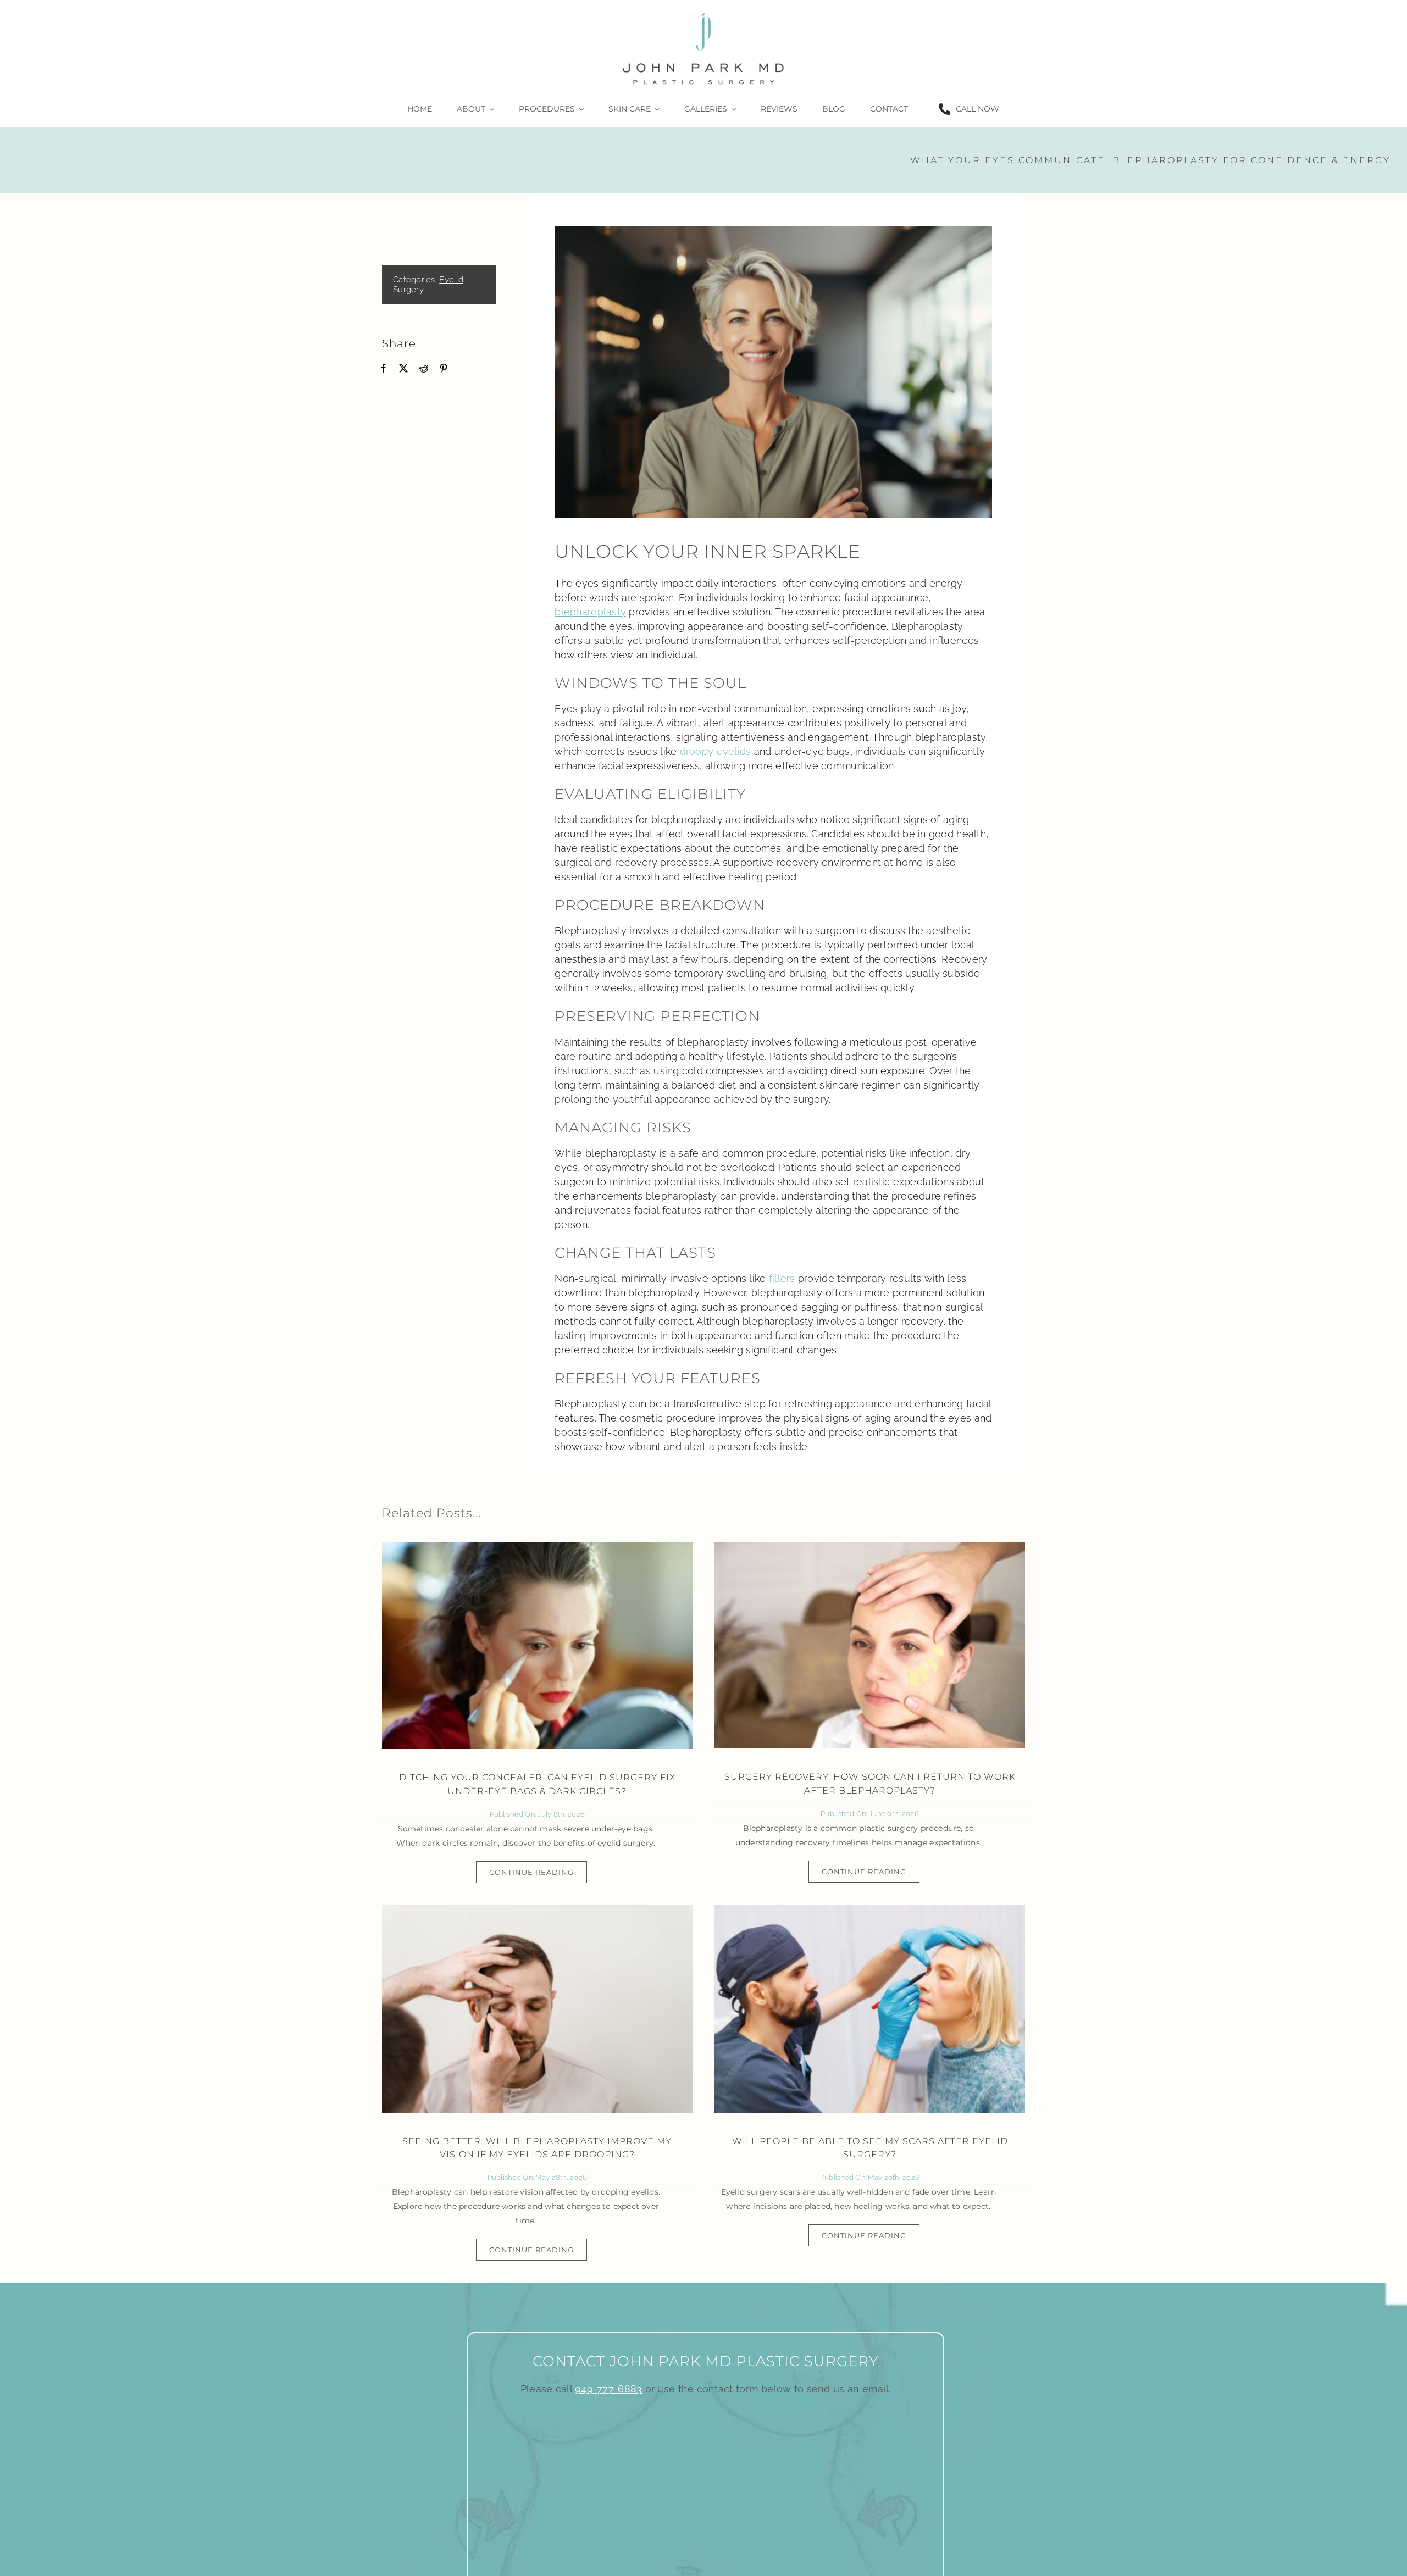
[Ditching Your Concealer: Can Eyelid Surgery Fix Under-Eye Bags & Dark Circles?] (537, 1645)
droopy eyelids (716, 751)
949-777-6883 (608, 2389)
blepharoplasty (590, 612)
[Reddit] (424, 368)
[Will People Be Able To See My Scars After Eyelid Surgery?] (870, 2009)
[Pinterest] (444, 368)
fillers (782, 1278)
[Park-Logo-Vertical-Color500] (703, 13)
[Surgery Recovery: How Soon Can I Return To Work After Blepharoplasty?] (870, 1645)
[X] (403, 368)
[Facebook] (384, 368)
